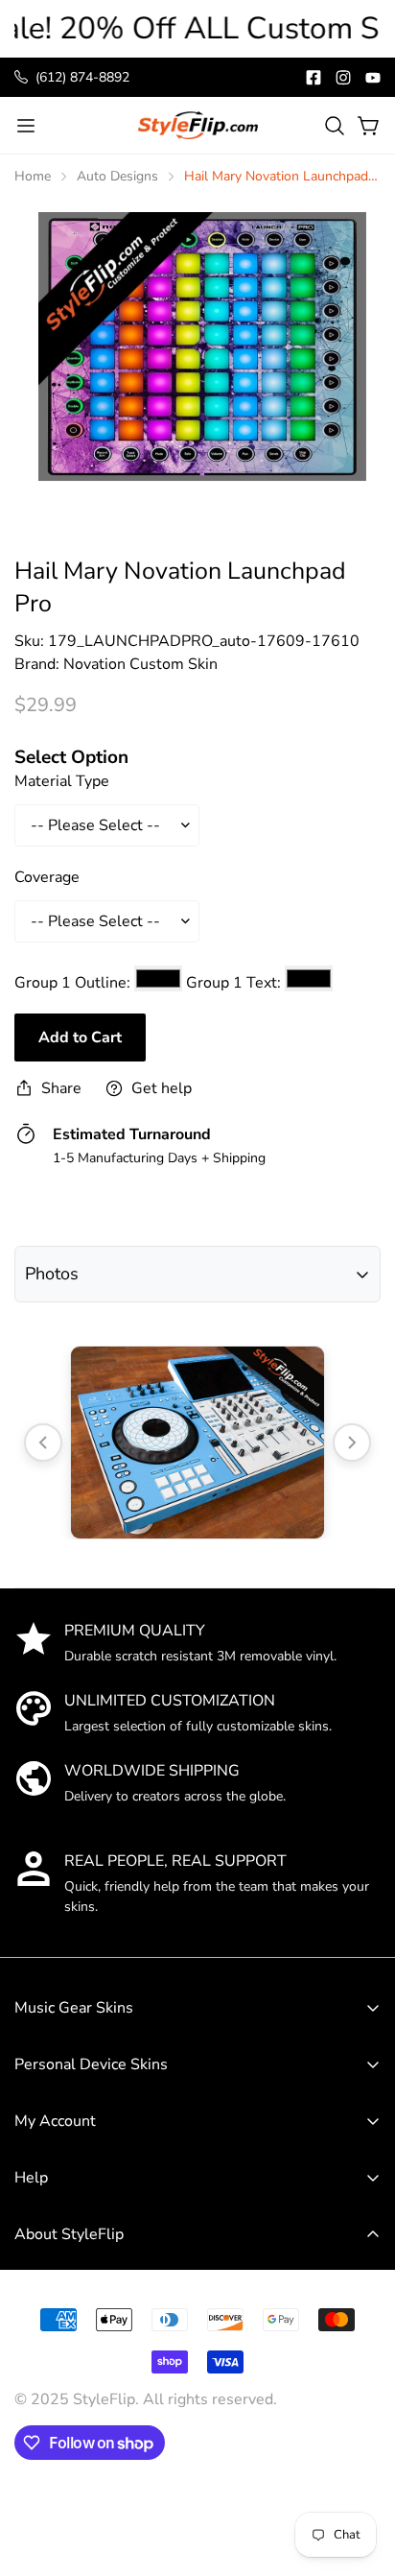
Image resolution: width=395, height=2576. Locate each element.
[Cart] (369, 126)
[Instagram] (343, 78)
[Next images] (352, 1443)
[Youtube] (373, 78)
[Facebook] (314, 78)
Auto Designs (117, 176)
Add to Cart (80, 1038)
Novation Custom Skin (140, 664)
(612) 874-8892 (82, 77)
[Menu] (26, 126)
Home (33, 176)
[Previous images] (43, 1443)
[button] (335, 126)
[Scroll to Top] (360, 2434)
